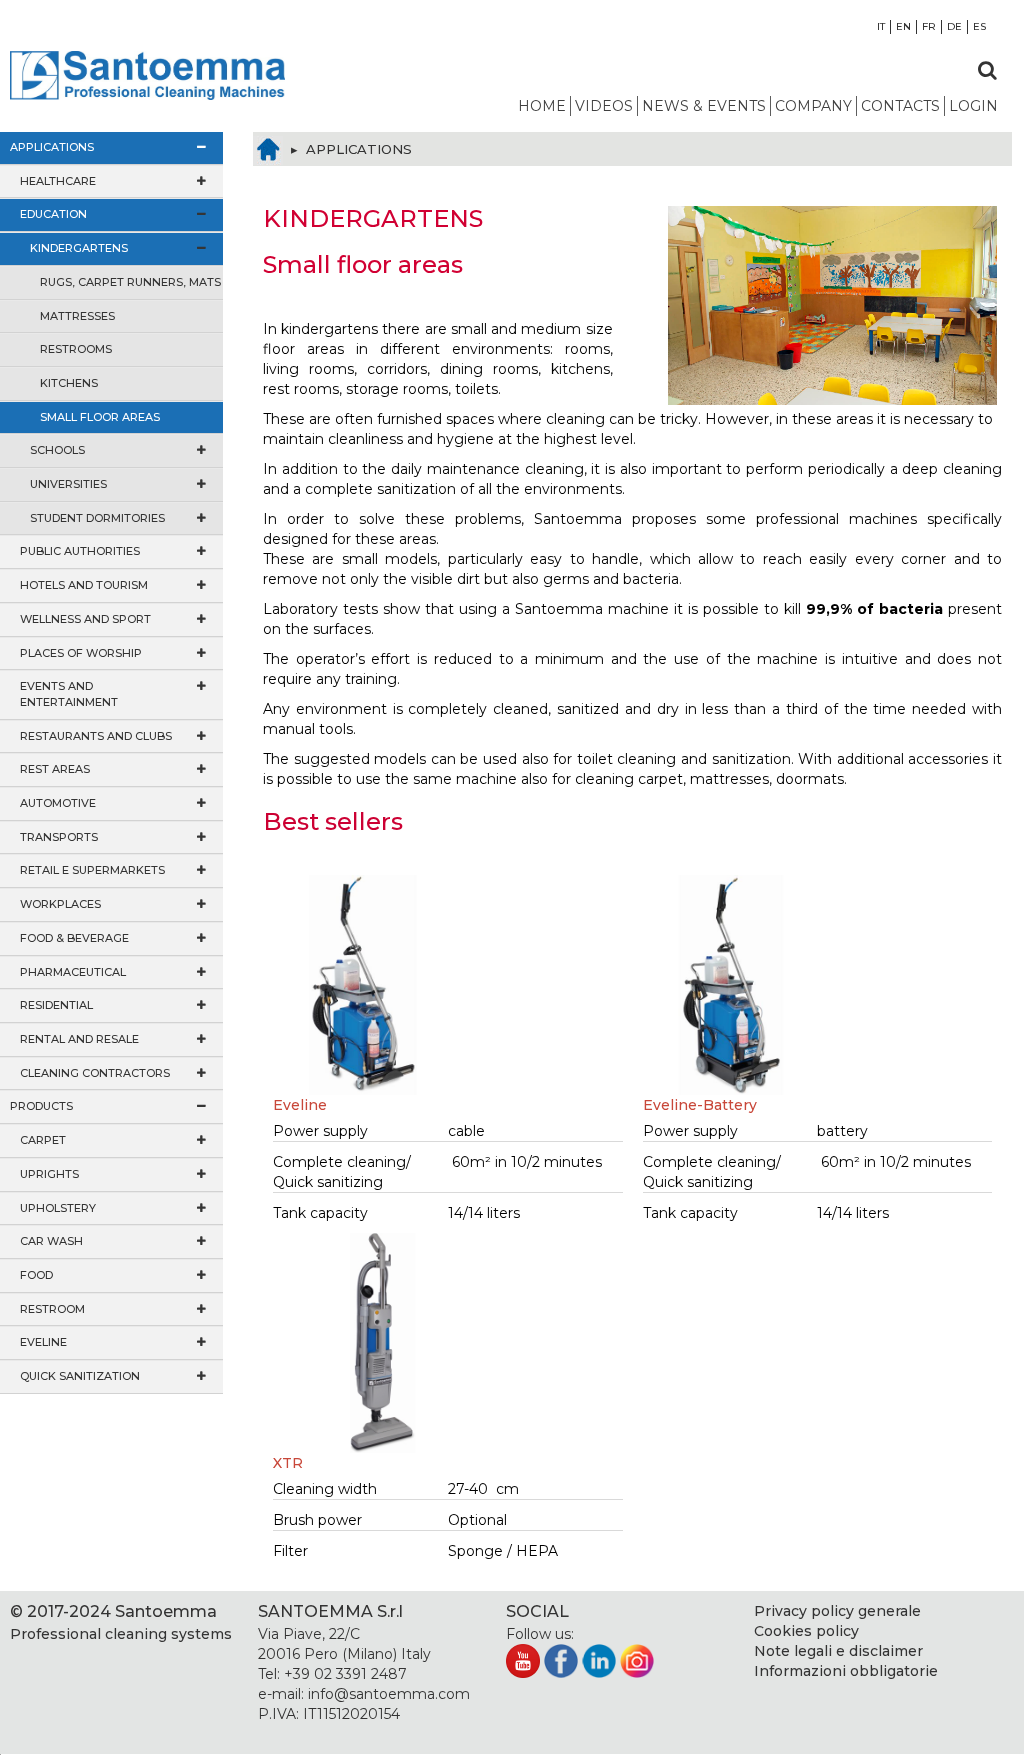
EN (903, 26)
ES (979, 26)
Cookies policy (806, 1631)
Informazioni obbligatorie (846, 1671)
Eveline (300, 1105)
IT (881, 26)
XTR (288, 1463)
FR (929, 26)
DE (954, 26)
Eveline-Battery (700, 1105)
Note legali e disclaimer (838, 1651)
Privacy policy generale (837, 1611)
